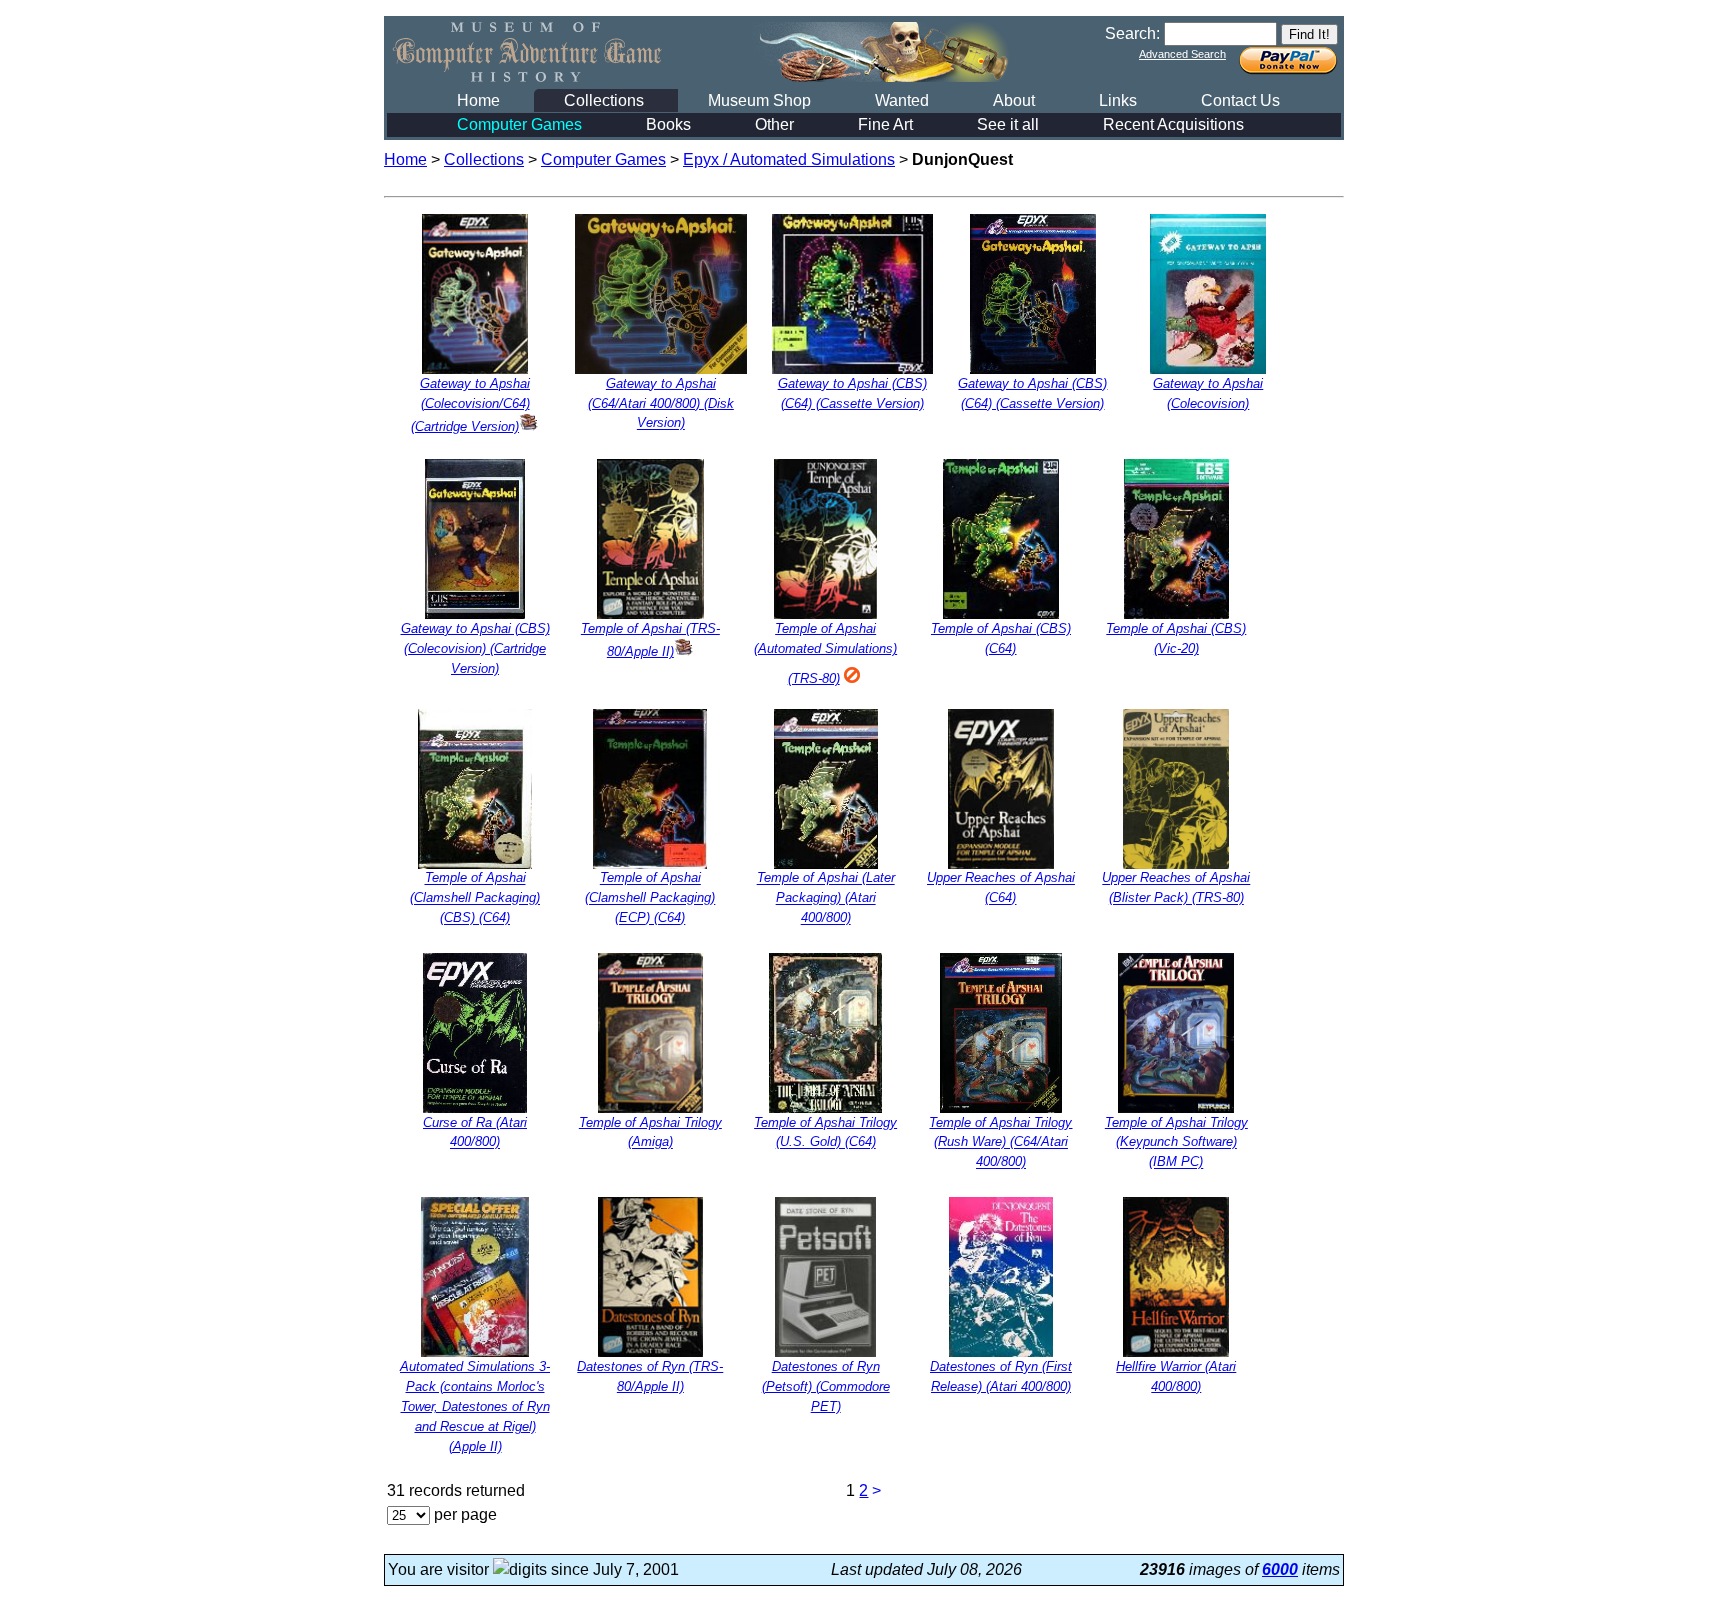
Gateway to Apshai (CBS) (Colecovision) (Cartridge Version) (475, 648)
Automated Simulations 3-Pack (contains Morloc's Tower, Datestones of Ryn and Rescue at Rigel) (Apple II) (475, 1406)
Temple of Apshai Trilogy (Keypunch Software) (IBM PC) (1176, 1142)
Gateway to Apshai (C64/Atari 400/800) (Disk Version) (661, 403)
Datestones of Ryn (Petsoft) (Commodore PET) (826, 1386)
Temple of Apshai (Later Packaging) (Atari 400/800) (826, 898)
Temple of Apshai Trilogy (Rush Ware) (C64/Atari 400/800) (1000, 1142)
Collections (604, 100)
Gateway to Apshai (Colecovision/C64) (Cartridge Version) (470, 405)
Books (668, 124)
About (1014, 100)
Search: (1132, 33)
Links (1118, 100)
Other (774, 124)
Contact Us (1240, 100)
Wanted (902, 100)
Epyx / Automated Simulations (789, 159)
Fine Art (885, 124)
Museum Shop (759, 100)
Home (478, 100)
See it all (1008, 124)
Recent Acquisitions (1173, 124)
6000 (1280, 1569)
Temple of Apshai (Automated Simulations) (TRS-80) (825, 653)
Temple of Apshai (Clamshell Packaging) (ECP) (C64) (650, 898)
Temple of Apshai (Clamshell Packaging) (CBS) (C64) (475, 898)
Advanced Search (1182, 54)
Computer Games (519, 124)
